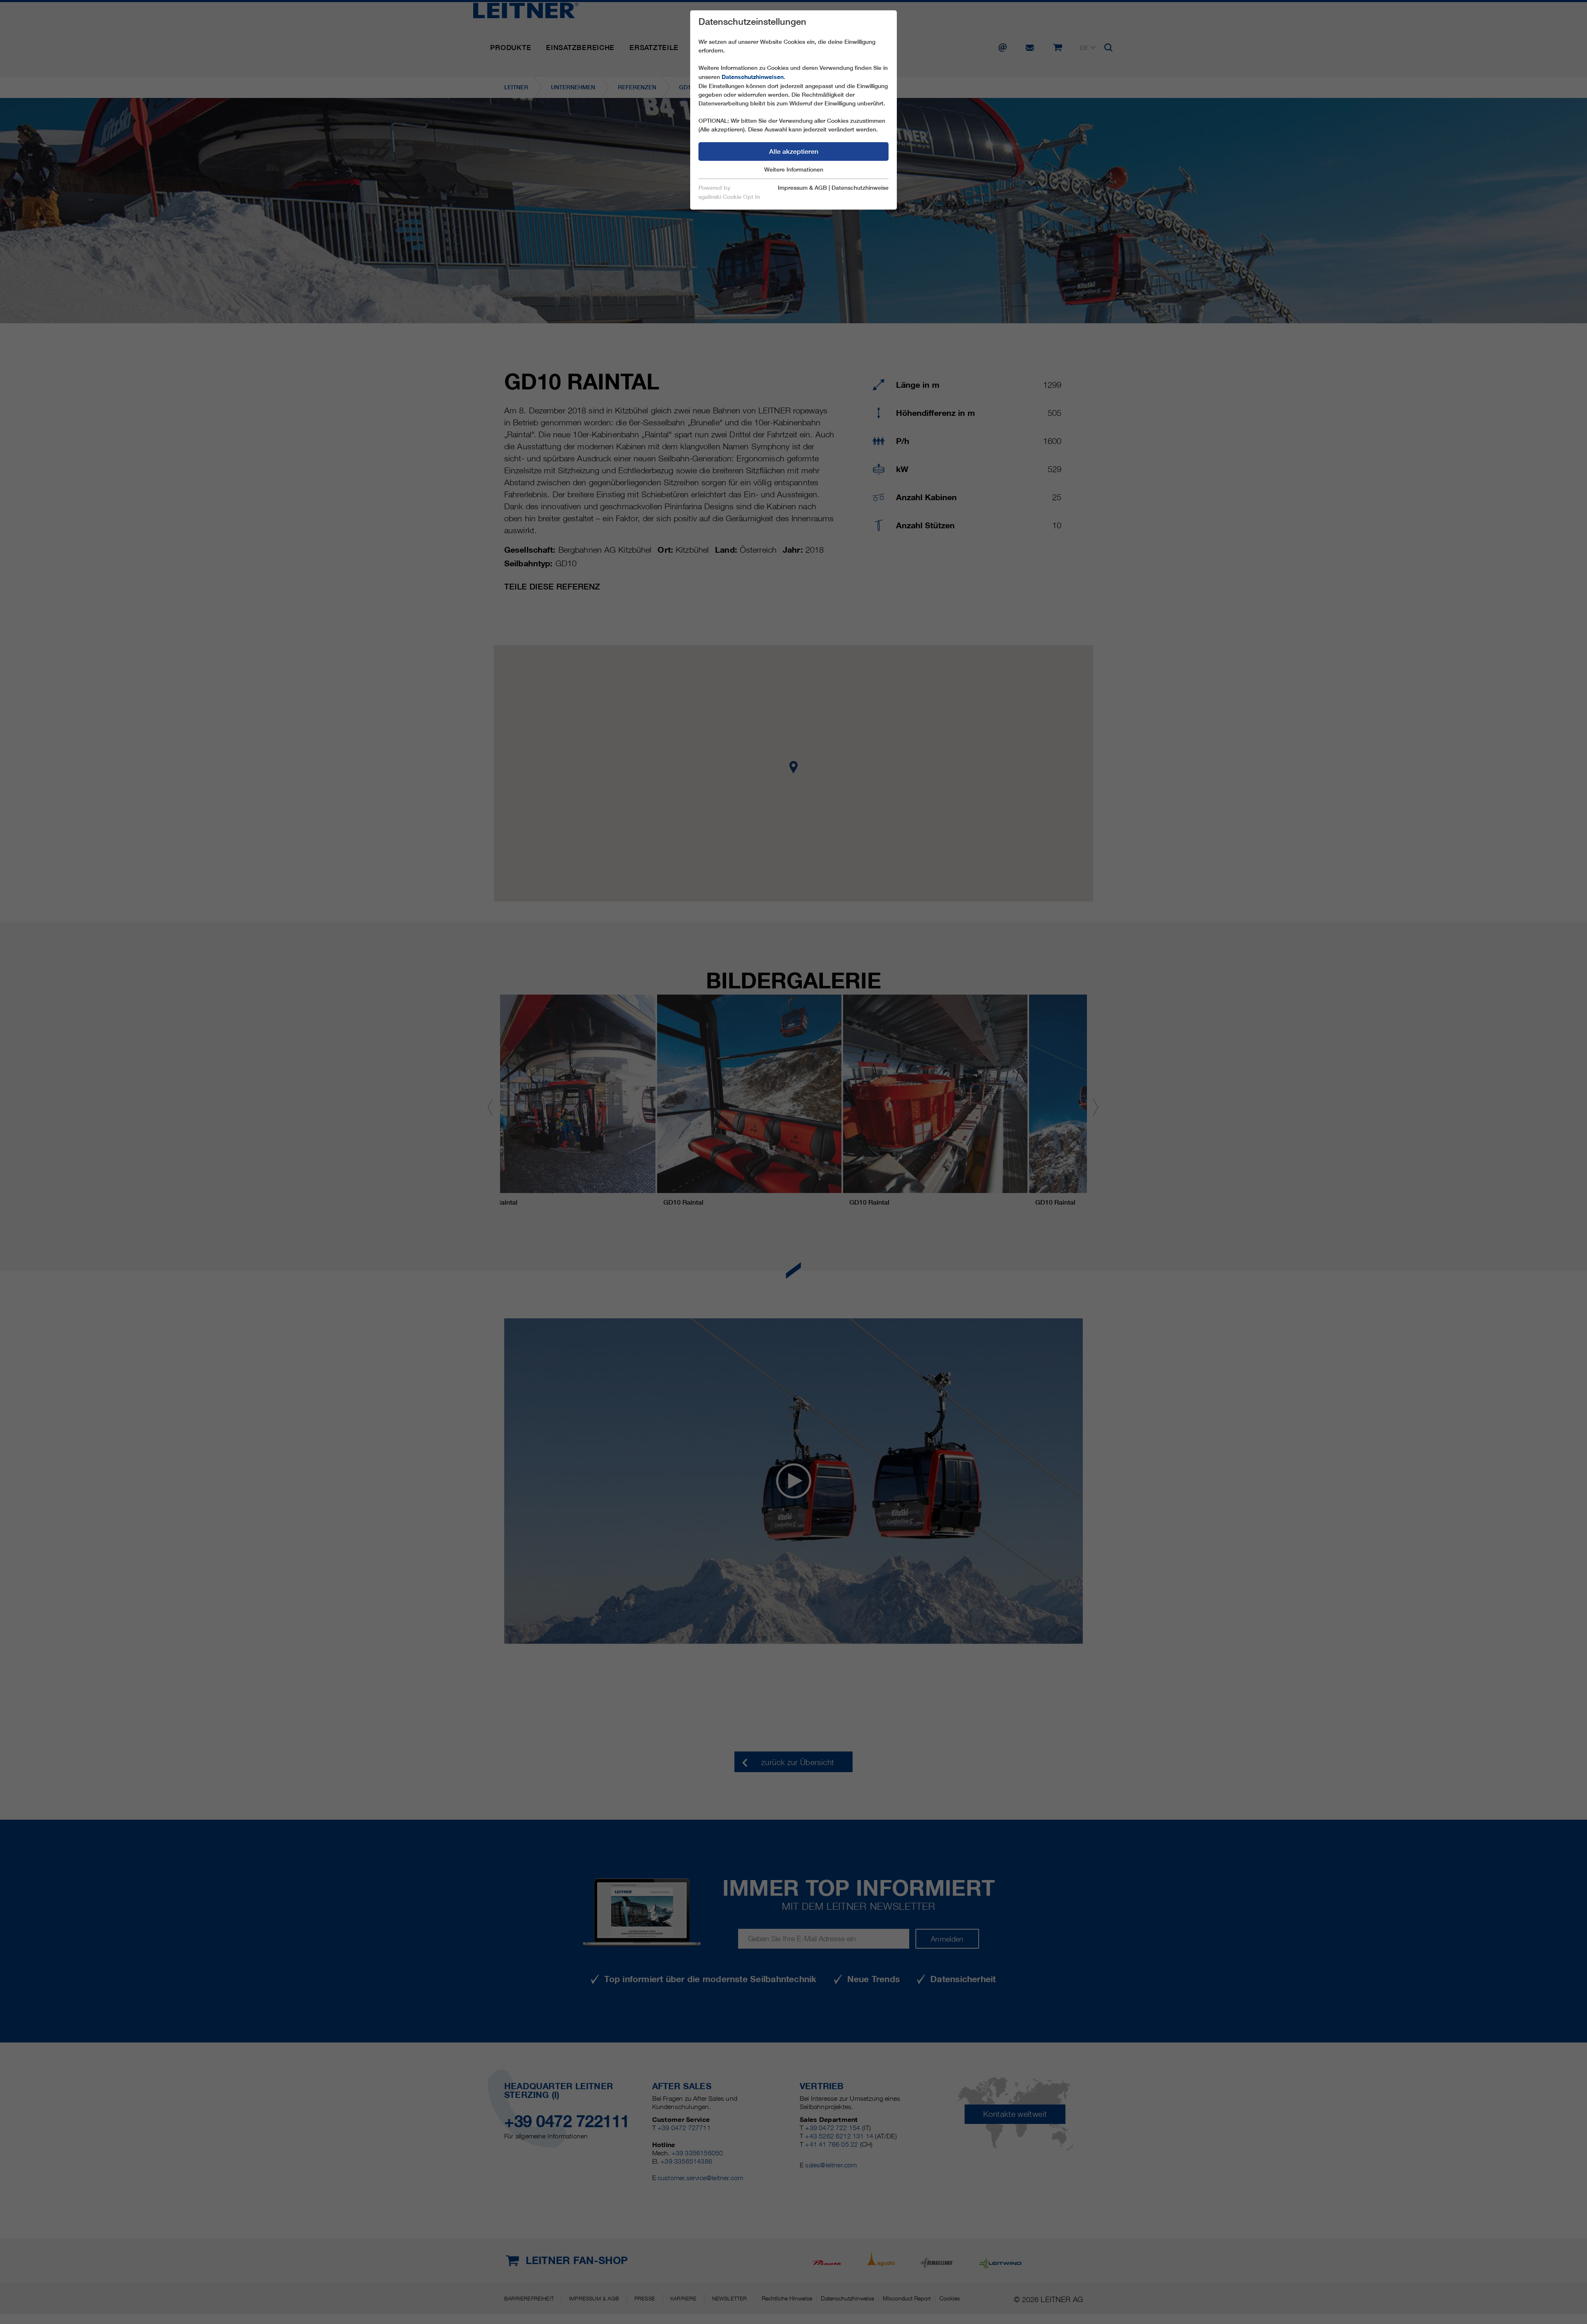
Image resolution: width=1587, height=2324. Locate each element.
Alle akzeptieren (794, 152)
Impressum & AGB (802, 188)
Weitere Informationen (794, 169)
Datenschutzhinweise (860, 188)
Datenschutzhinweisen (753, 77)
